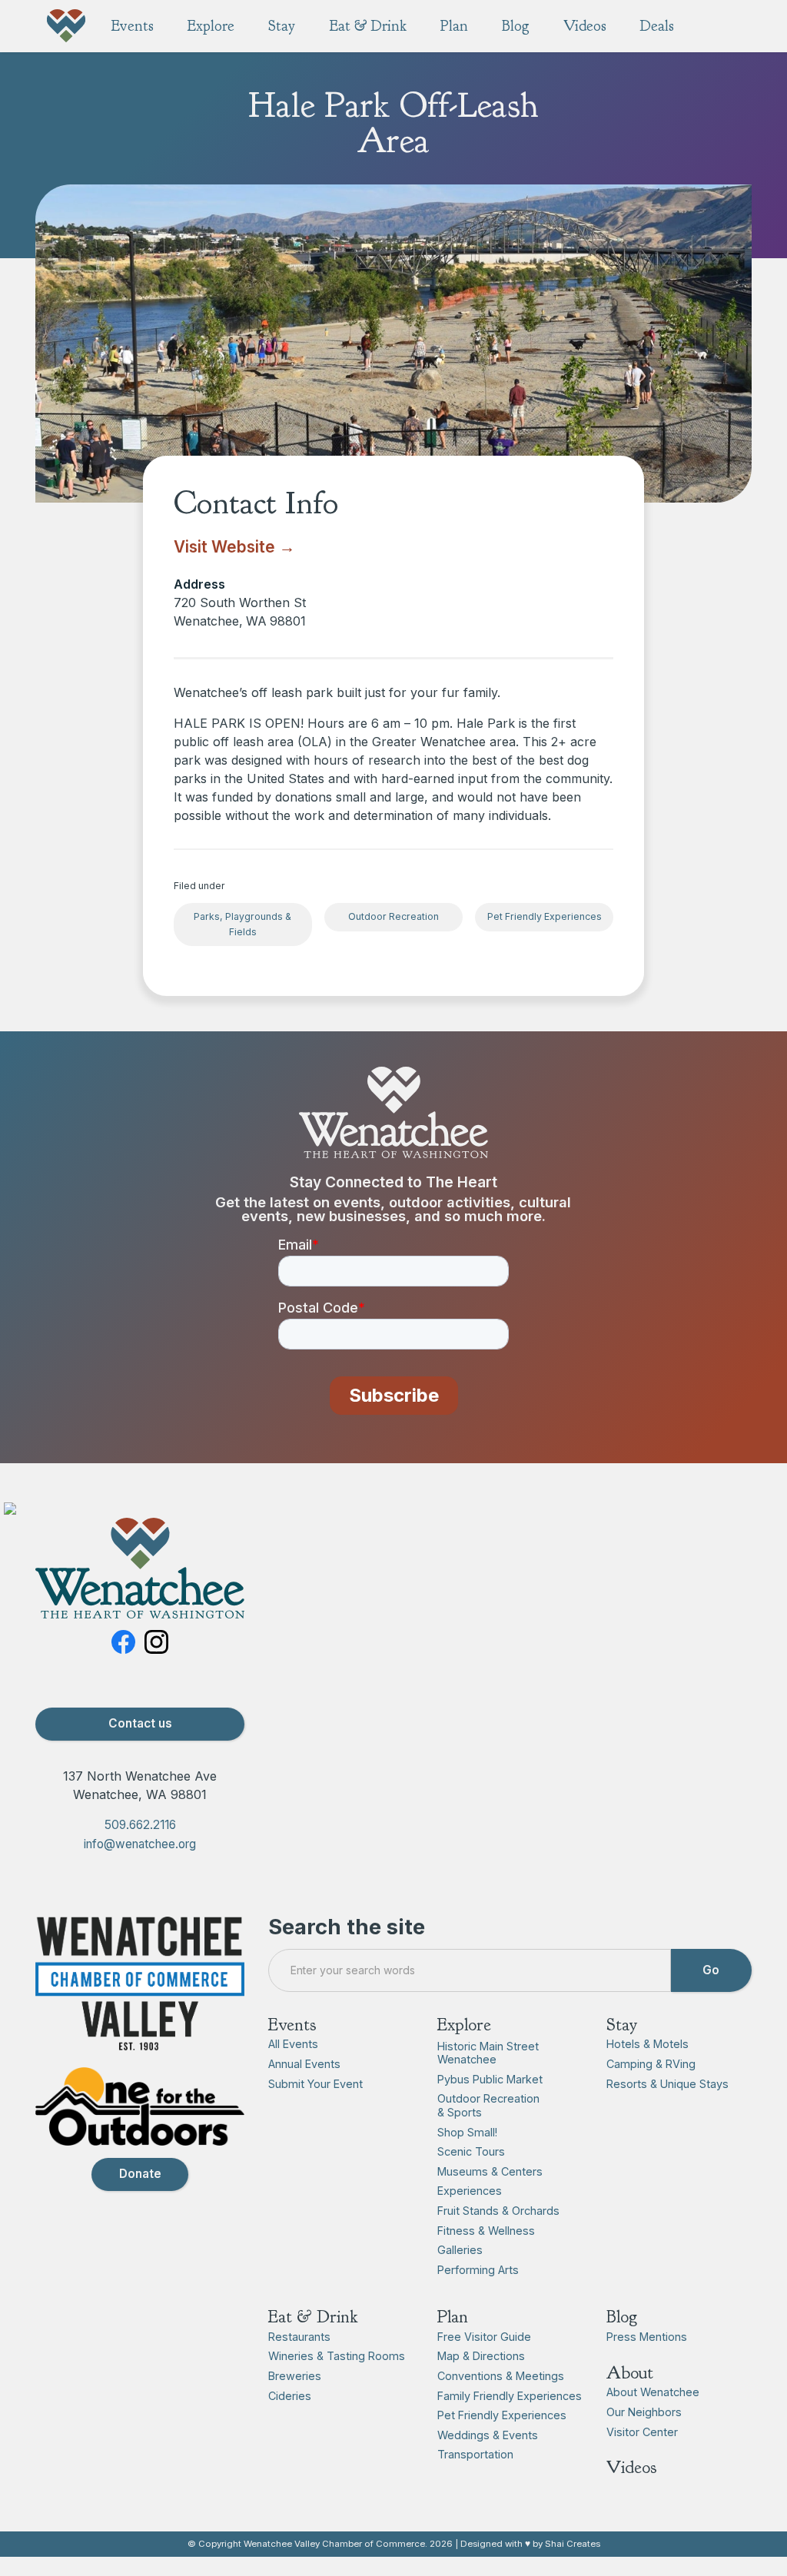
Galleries (460, 2250)
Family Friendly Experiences (510, 2396)
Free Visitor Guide (484, 2337)
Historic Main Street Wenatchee (488, 2053)
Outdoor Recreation (393, 916)
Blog (622, 2317)
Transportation (475, 2454)
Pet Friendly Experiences (545, 916)
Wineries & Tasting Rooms (337, 2356)
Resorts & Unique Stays (667, 2084)
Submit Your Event (315, 2084)
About (630, 2373)
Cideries (290, 2396)
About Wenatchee (653, 2392)
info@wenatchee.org (140, 1844)
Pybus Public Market (490, 2079)
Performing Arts (478, 2270)
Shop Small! (467, 2132)
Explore (464, 2025)
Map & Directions (481, 2356)
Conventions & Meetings (501, 2376)
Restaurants (299, 2337)
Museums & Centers (490, 2171)
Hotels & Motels (648, 2044)
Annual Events (304, 2064)
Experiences (470, 2191)
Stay (622, 2025)
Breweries (295, 2376)
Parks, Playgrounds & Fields (242, 924)
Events (292, 2025)
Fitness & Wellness (486, 2231)
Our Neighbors (644, 2412)
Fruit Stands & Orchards (498, 2211)
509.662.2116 (140, 1825)
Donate (140, 2174)
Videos (632, 2467)
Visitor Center (642, 2432)
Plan (453, 2317)
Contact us (140, 1723)
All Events (293, 2044)
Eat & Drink (313, 2317)
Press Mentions (647, 2337)
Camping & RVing (651, 2064)
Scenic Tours (471, 2151)
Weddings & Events (488, 2435)
